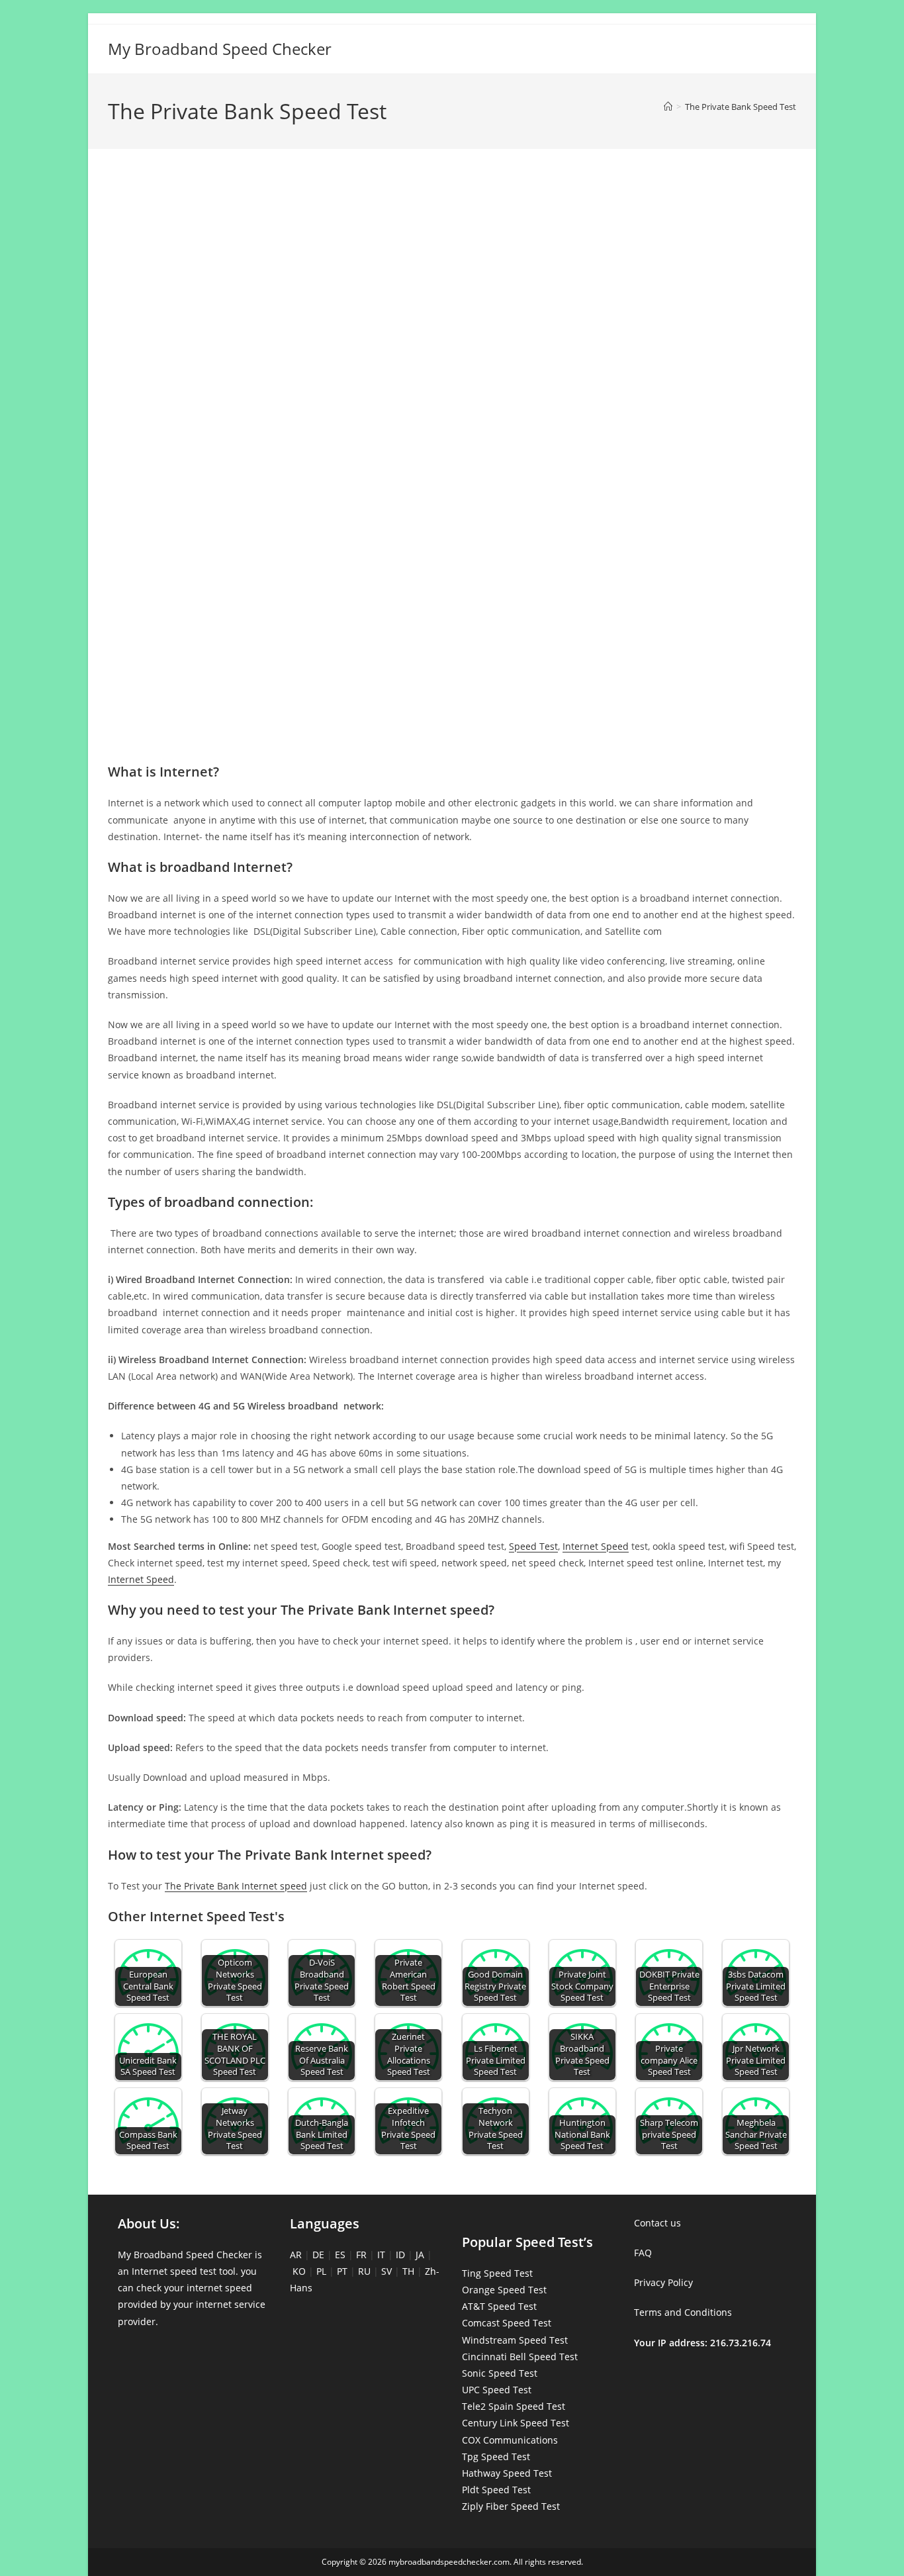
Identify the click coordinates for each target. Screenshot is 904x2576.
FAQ (643, 2253)
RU (364, 2271)
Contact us (657, 2223)
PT (342, 2271)
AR (296, 2255)
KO (299, 2271)
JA (420, 2255)
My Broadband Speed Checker (220, 49)
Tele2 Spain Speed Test (514, 2406)
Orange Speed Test (504, 2290)
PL (321, 2271)
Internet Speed (596, 1546)
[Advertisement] (452, 217)
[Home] (668, 107)
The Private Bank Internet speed (236, 1886)
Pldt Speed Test (496, 2490)
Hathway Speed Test (507, 2473)
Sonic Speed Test (500, 2373)
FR (361, 2255)
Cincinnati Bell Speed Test (520, 2357)
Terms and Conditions (683, 2312)
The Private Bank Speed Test (741, 107)
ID (400, 2255)
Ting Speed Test (497, 2273)
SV (386, 2271)
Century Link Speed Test (516, 2423)
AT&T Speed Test (499, 2306)
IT (381, 2255)
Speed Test (533, 1546)
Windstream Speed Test (515, 2340)
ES (340, 2255)
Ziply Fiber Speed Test (511, 2506)
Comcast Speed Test (507, 2323)
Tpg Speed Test (496, 2457)
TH (408, 2271)
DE (318, 2255)
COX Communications (510, 2440)
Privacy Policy (663, 2282)
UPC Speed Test (497, 2390)
